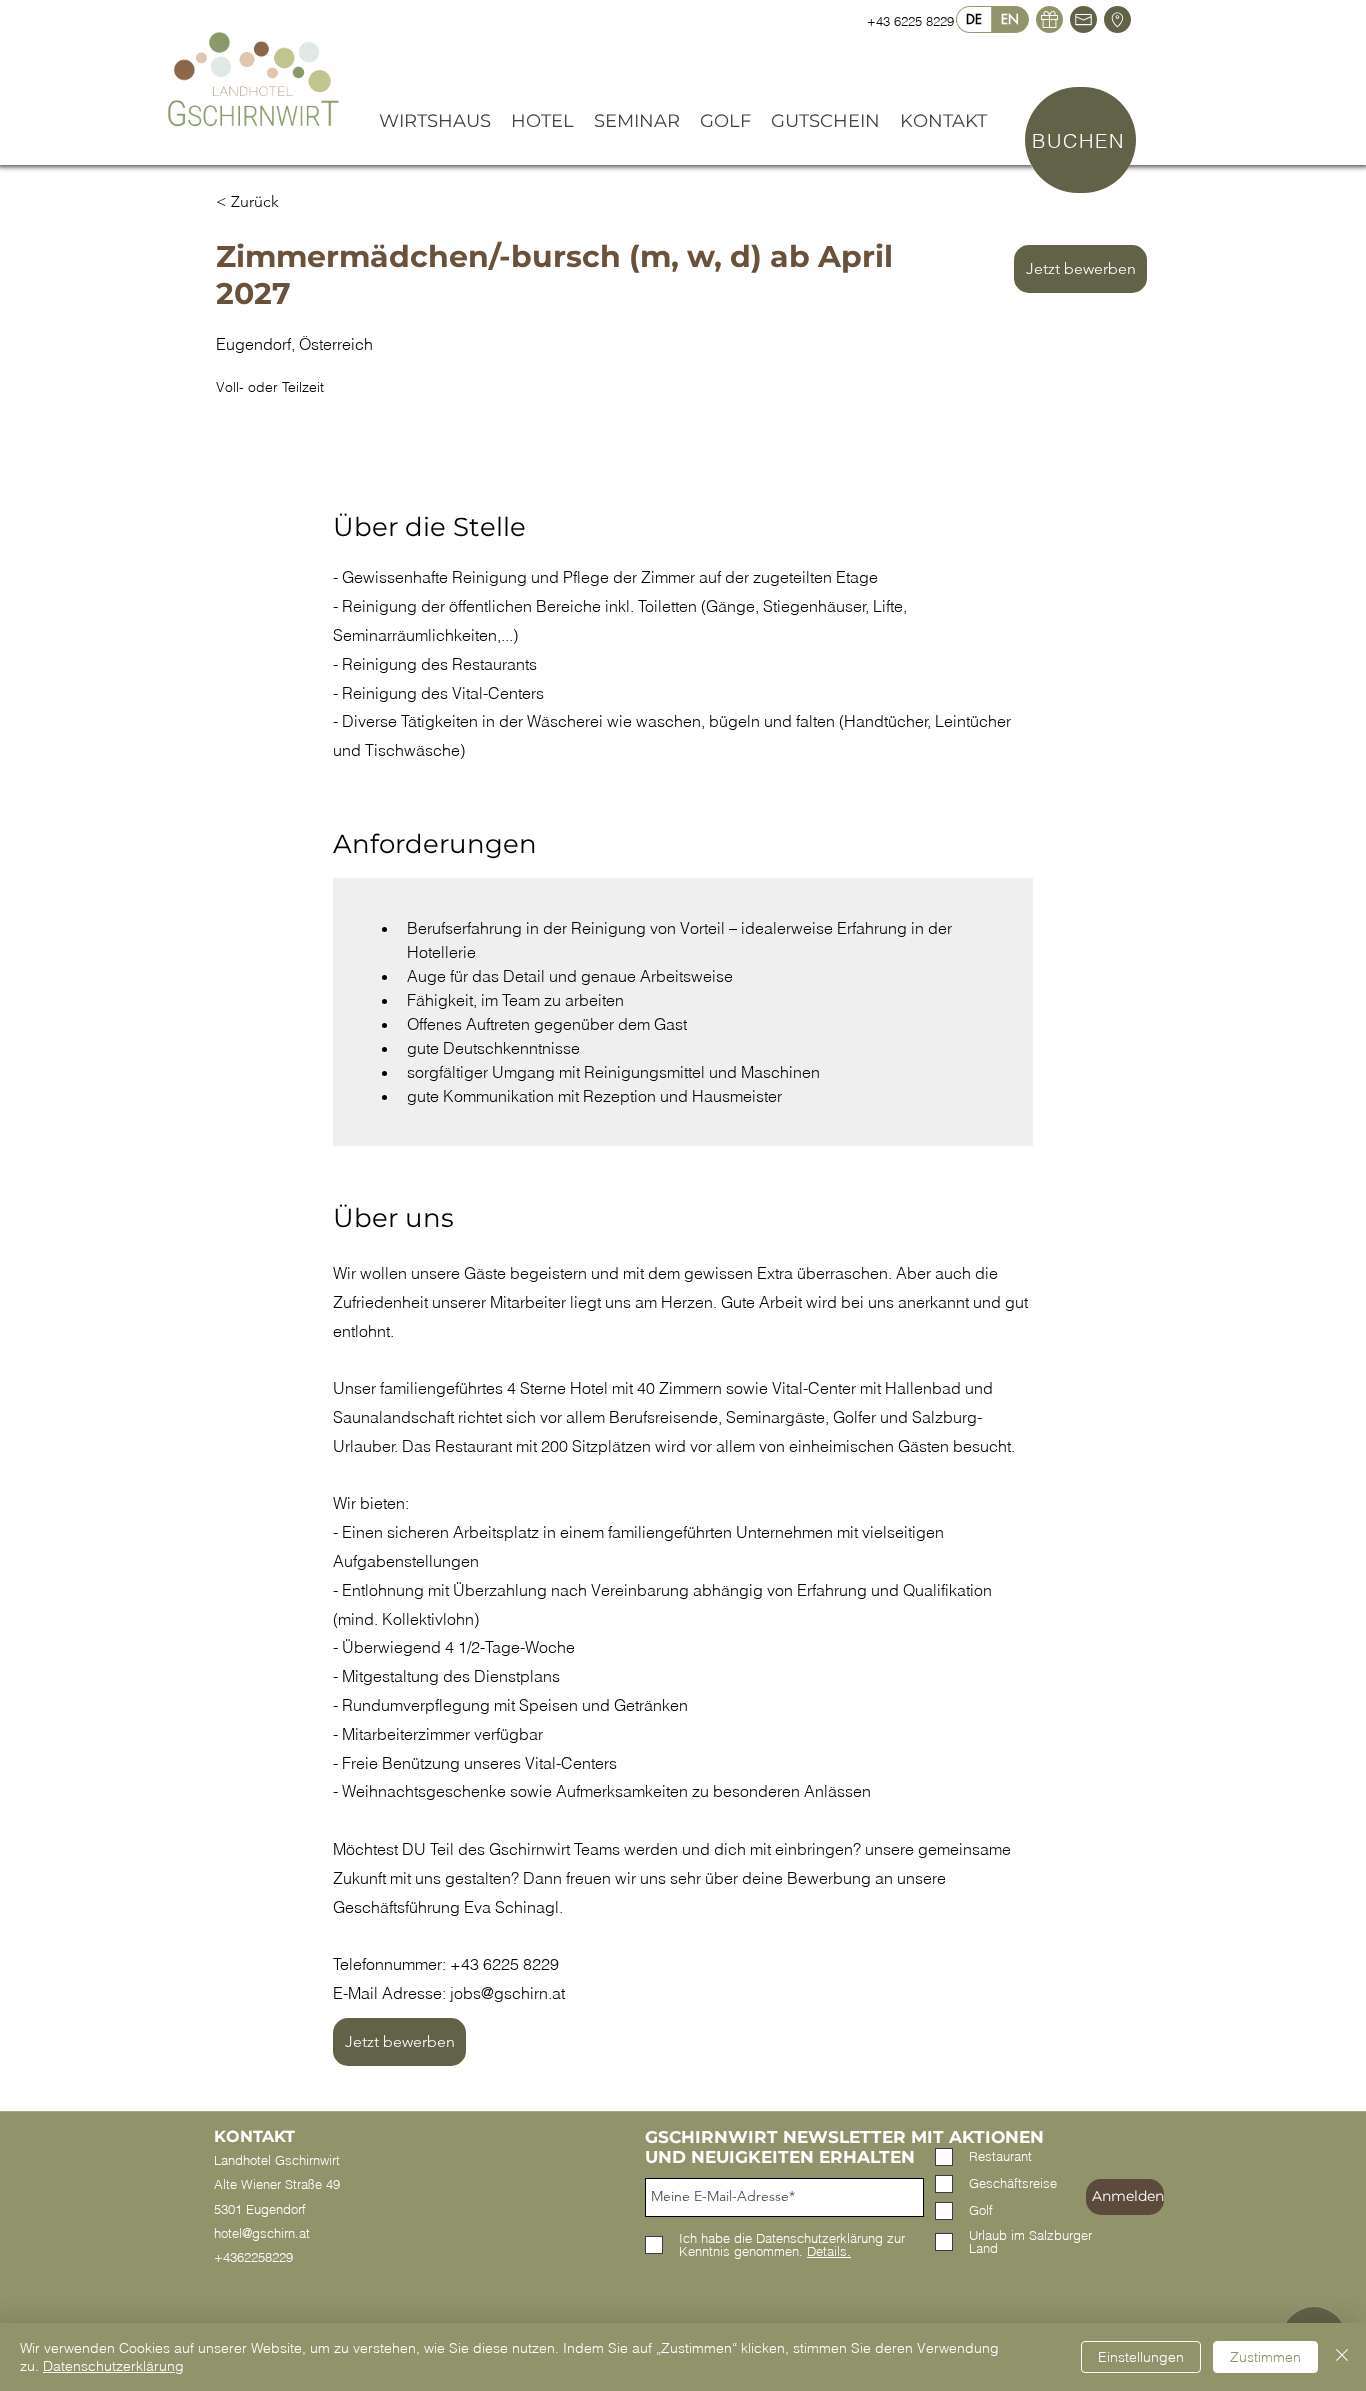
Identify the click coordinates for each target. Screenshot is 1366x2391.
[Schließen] (1342, 2357)
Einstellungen (1141, 2357)
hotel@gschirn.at (262, 2233)
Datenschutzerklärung (113, 2366)
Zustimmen (1265, 2357)
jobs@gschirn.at (507, 1993)
